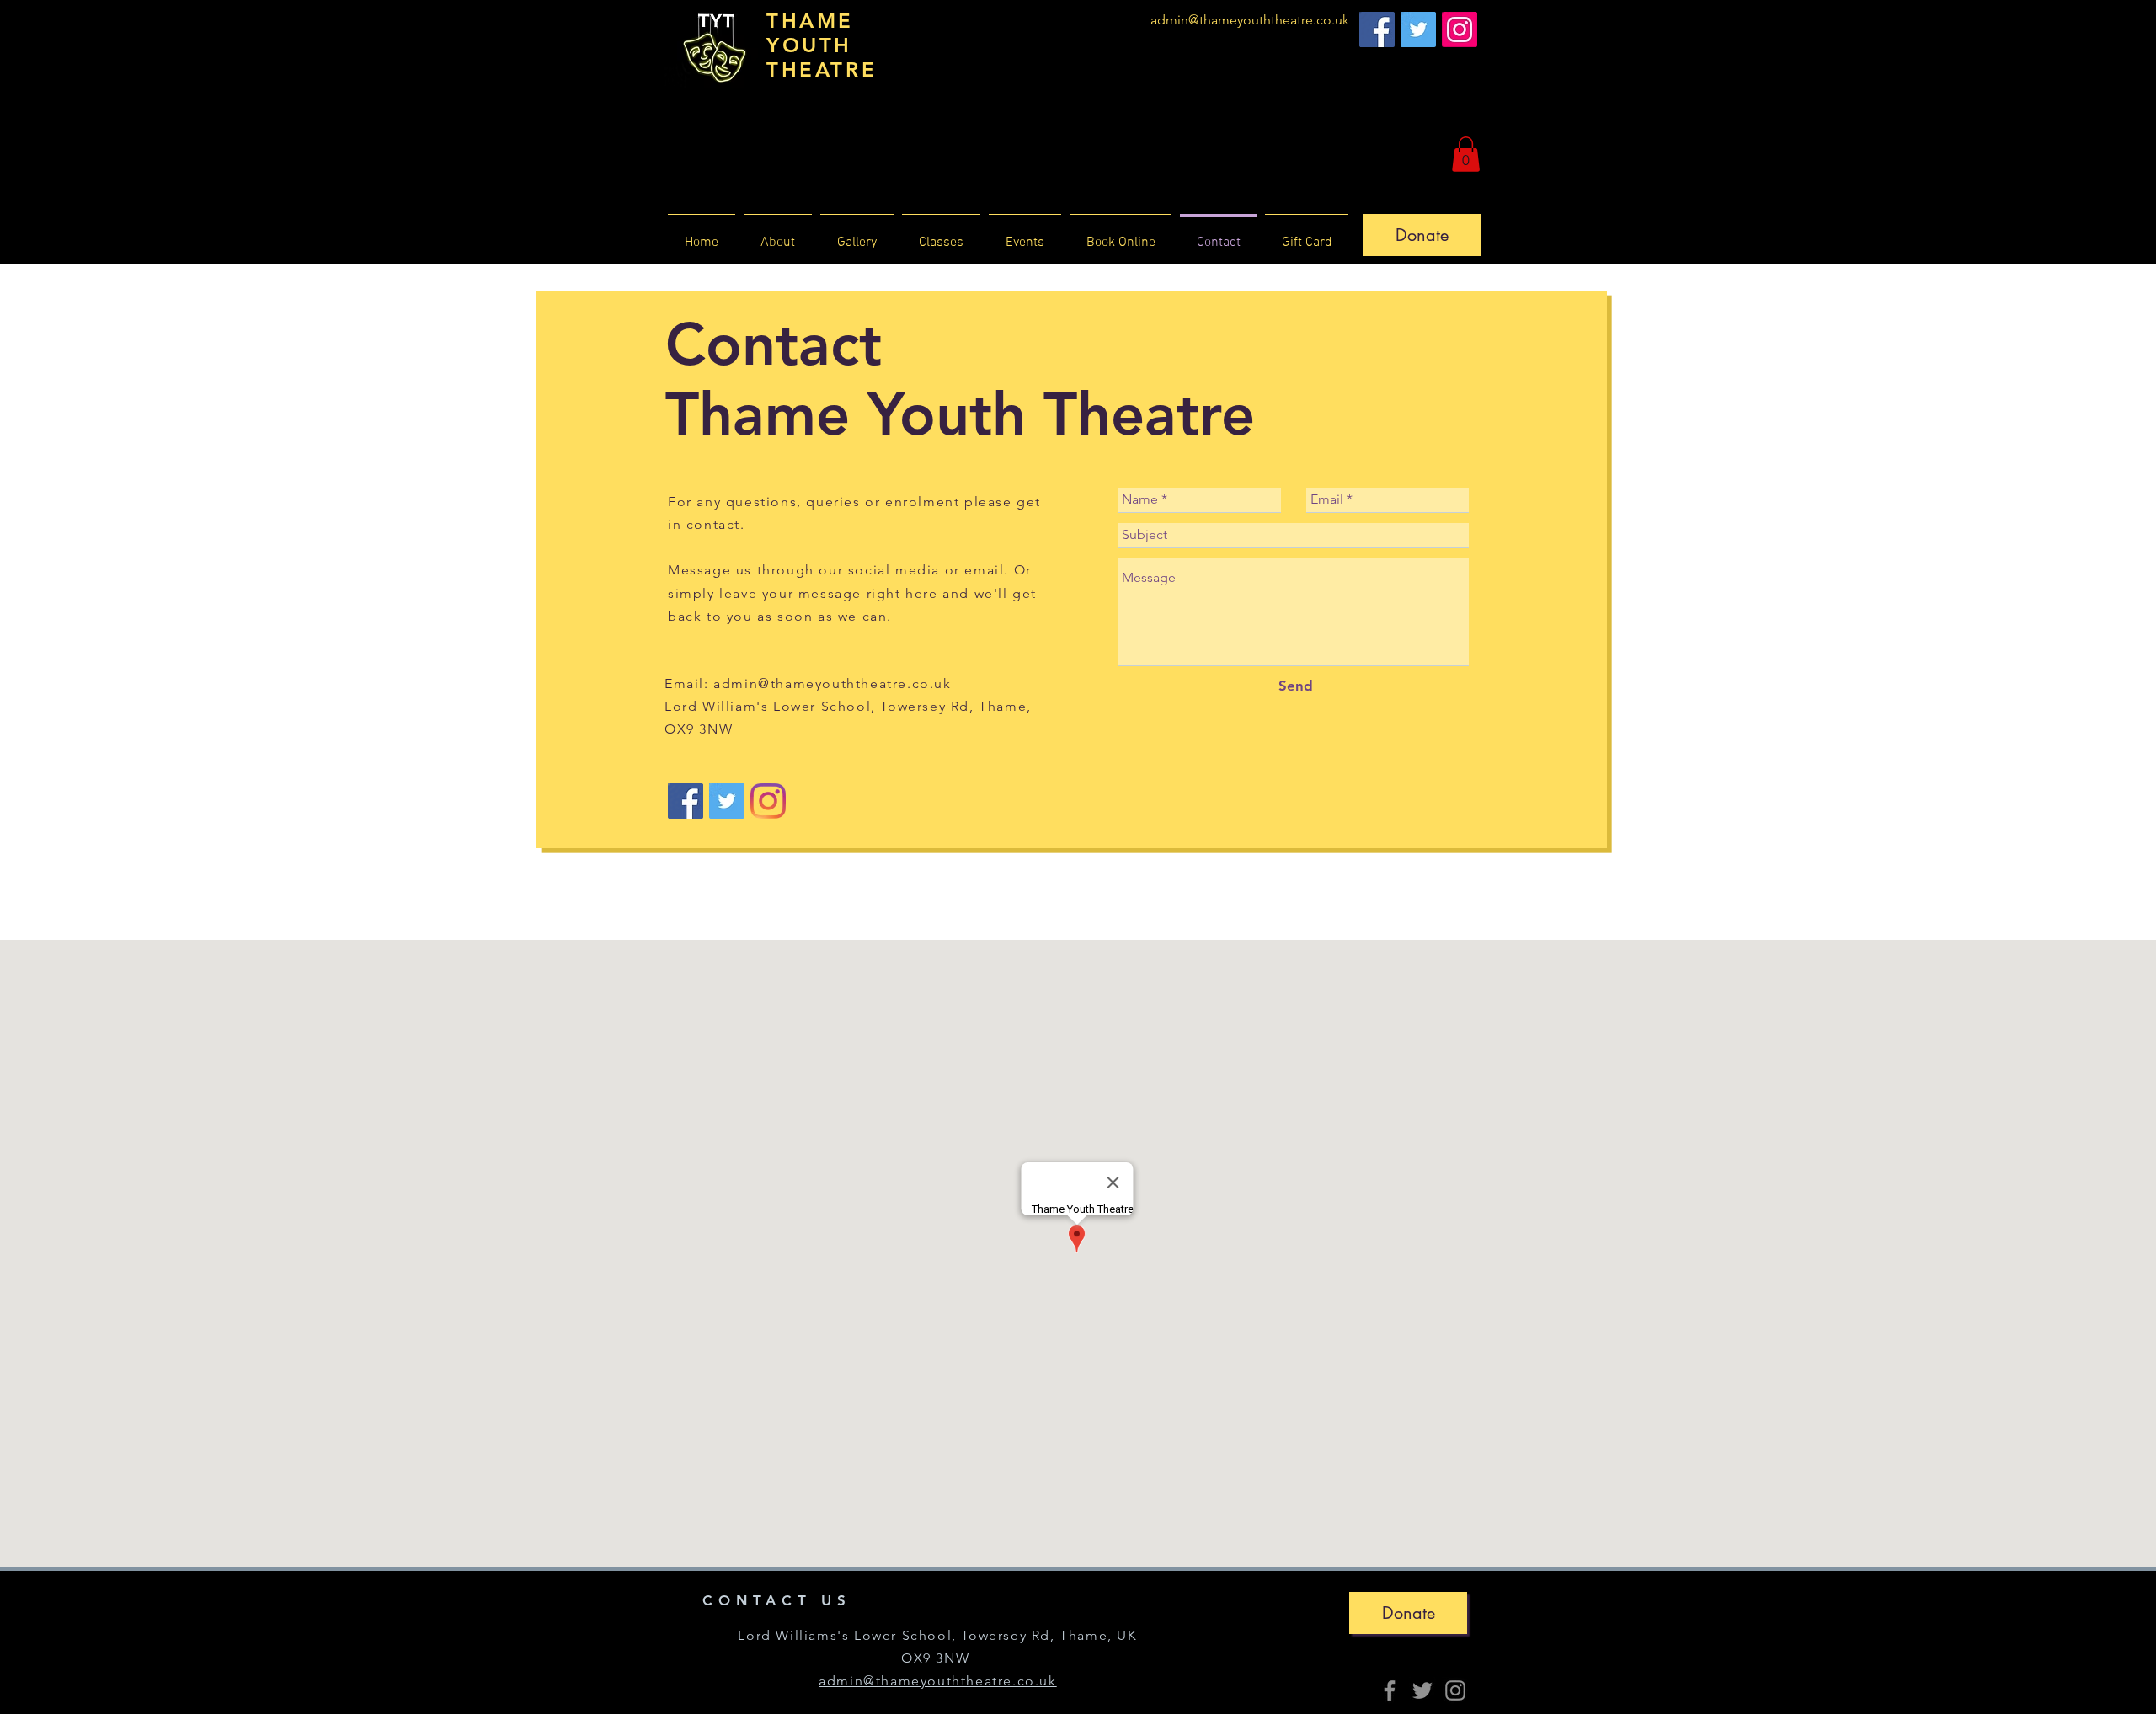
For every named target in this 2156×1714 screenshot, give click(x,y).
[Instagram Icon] (768, 801)
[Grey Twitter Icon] (1422, 1690)
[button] (1466, 154)
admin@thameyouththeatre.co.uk (1250, 20)
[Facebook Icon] (1377, 29)
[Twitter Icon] (1418, 29)
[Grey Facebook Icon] (1390, 1690)
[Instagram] (1460, 29)
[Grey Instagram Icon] (1455, 1690)
